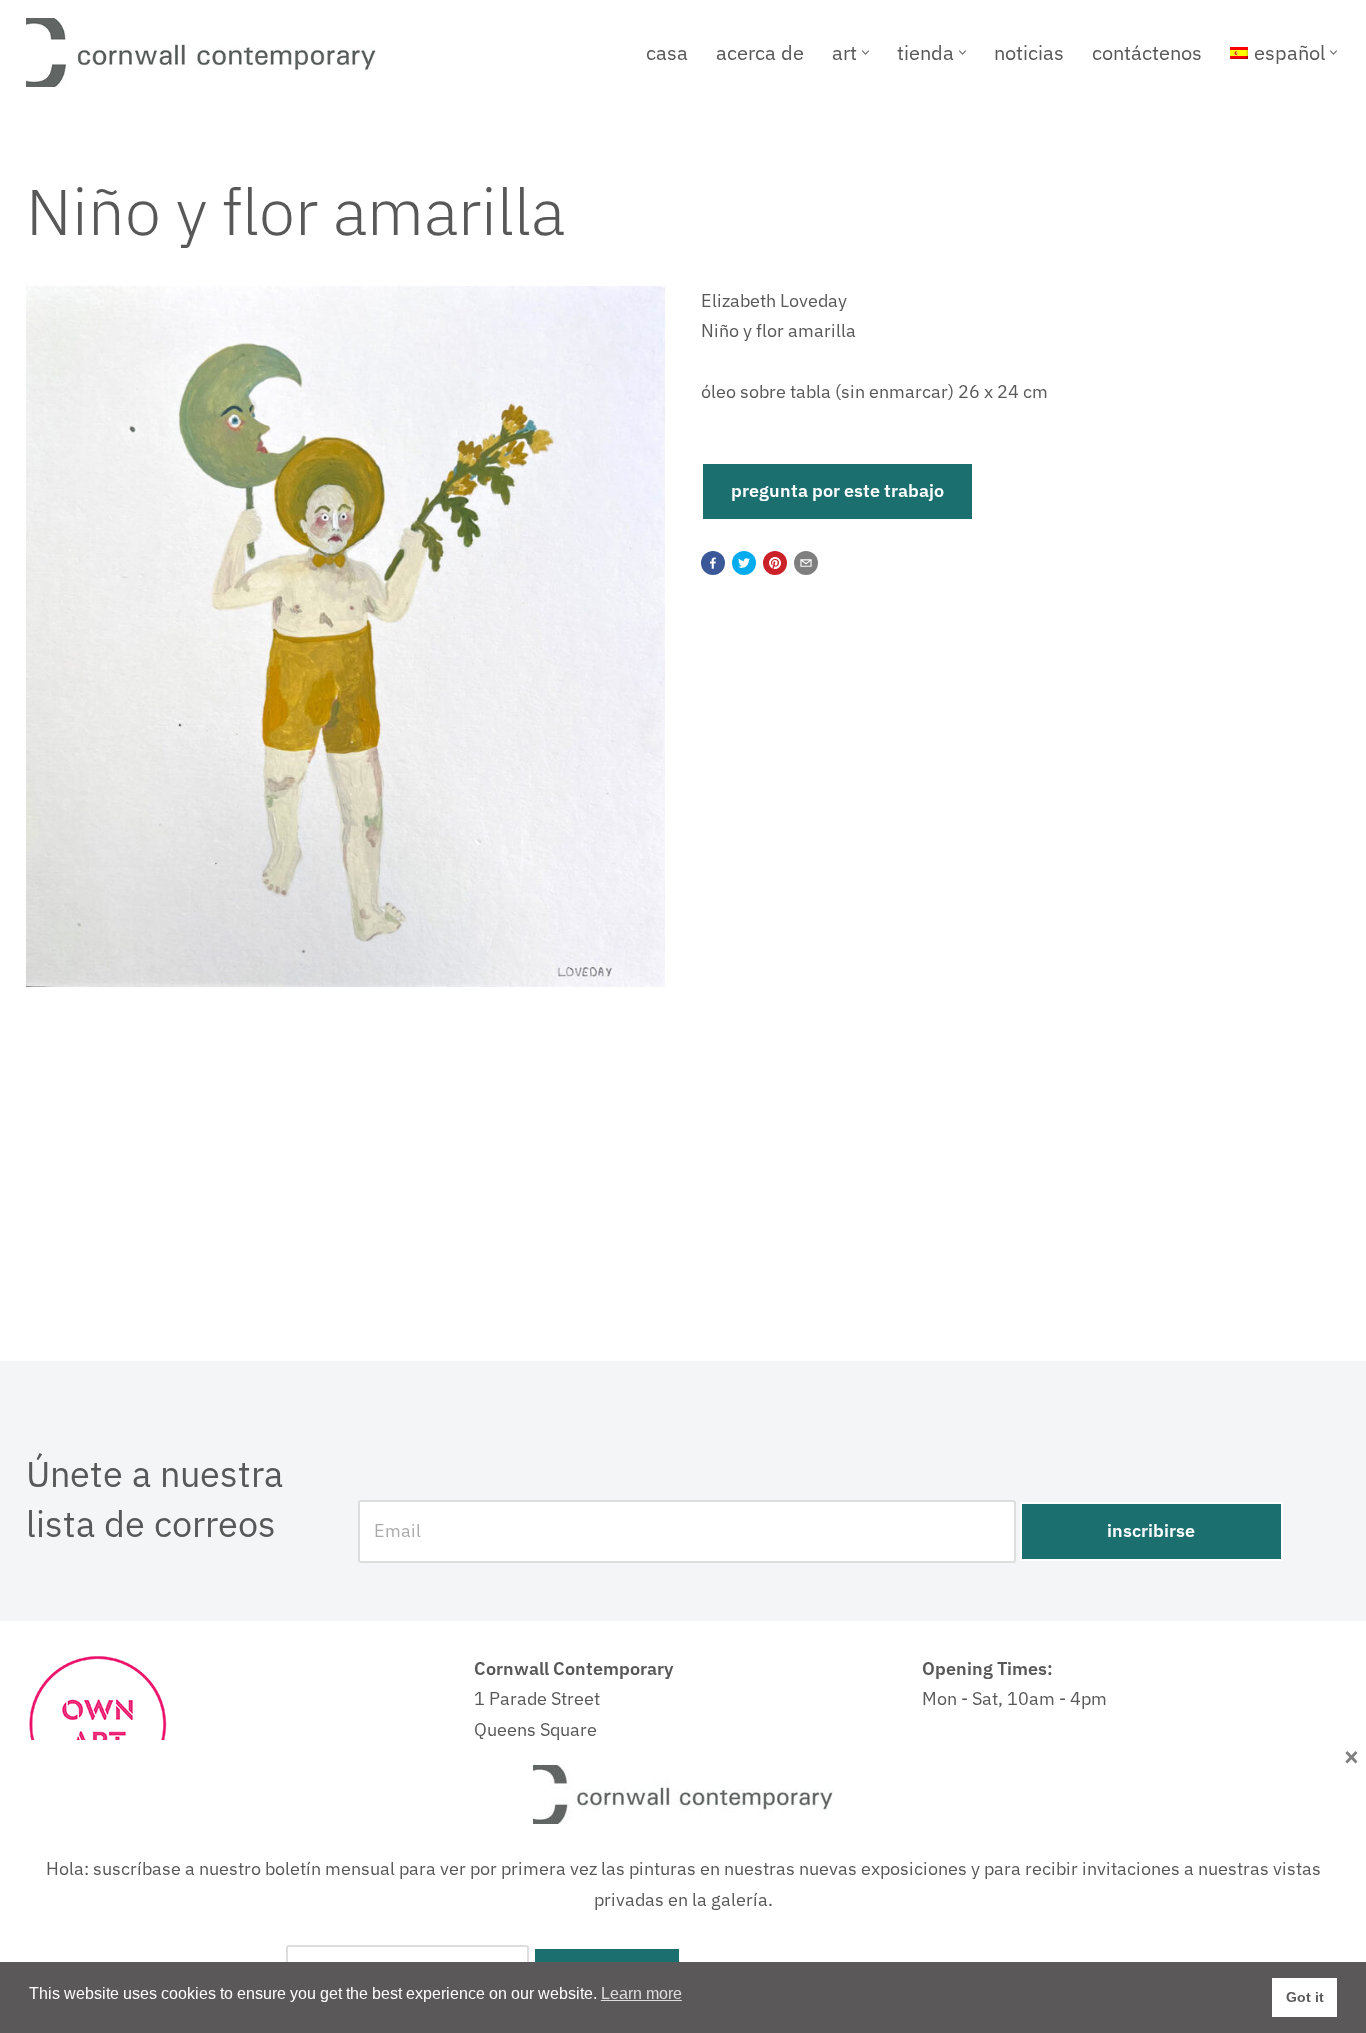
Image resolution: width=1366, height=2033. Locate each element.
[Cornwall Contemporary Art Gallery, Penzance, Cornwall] (206, 52)
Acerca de (760, 52)
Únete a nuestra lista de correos (154, 1498)
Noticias (1029, 52)
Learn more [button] (641, 1993)
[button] (865, 52)
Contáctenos (1147, 52)
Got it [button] (1305, 1997)
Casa (667, 52)
